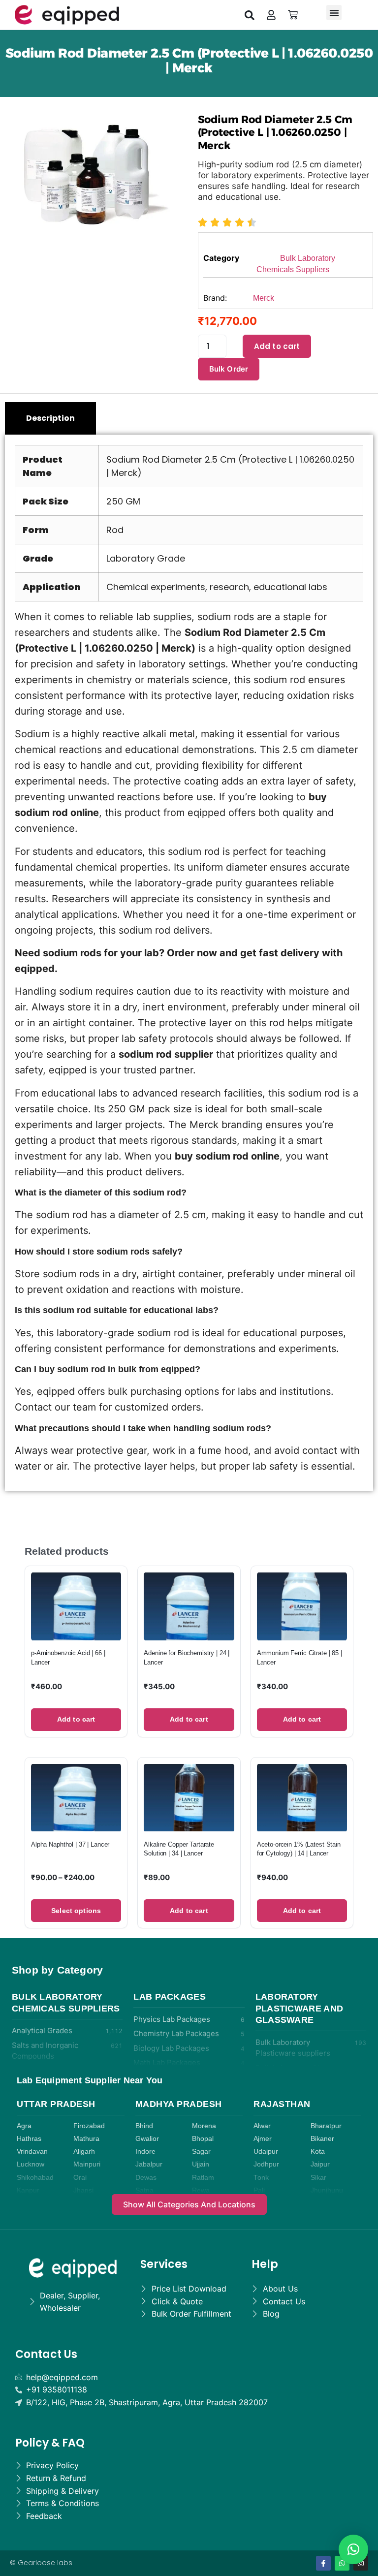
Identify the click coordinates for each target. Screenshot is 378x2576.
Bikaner (322, 2139)
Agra (24, 2126)
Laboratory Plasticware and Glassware (299, 2008)
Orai (80, 2178)
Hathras (29, 2139)
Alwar (262, 2126)
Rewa (201, 2190)
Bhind (144, 2126)
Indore (145, 2152)
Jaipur (320, 2164)
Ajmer (263, 2139)
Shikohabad (35, 2178)
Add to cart (277, 346)
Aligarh (84, 2152)
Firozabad (89, 2126)
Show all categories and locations (189, 2204)
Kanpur (28, 2190)
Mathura (86, 2139)
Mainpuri (87, 2164)
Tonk (261, 2178)
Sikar (318, 2178)
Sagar (201, 2152)
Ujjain (201, 2164)
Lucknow (31, 2164)
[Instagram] (361, 2563)
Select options (76, 1911)
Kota (318, 2152)
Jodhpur (266, 2164)
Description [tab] (50, 418)
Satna (144, 2190)
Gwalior (147, 2139)
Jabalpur (149, 2164)
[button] (250, 15)
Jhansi (83, 2190)
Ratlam (203, 2178)
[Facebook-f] (323, 2563)
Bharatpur (326, 2126)
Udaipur (266, 2152)
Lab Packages (170, 1997)
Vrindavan (32, 2152)
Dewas (146, 2178)
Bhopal (203, 2139)
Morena (204, 2126)
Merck (264, 298)
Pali (259, 2190)
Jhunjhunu (327, 2190)
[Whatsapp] (342, 2563)
